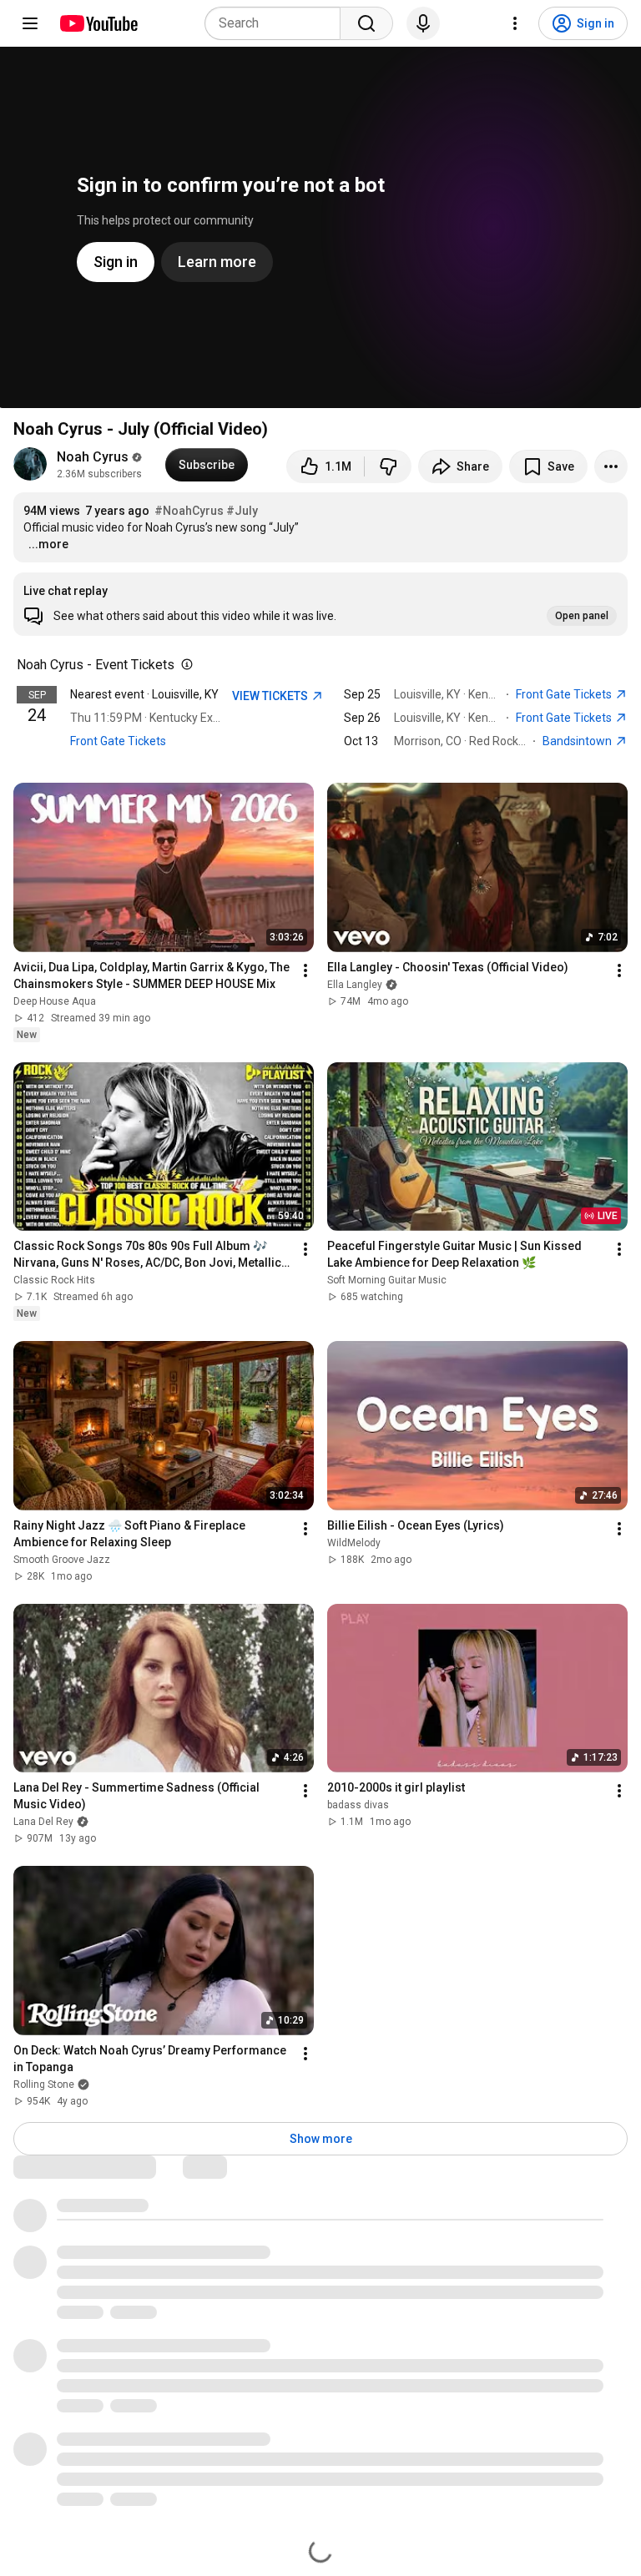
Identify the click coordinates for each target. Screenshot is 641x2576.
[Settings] (515, 23)
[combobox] (278, 23)
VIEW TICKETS (271, 696)
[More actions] (611, 466)
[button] (320, 604)
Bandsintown (578, 741)
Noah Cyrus (93, 457)
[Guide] (30, 23)
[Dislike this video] (388, 466)
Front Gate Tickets (118, 741)
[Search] (366, 23)
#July (242, 511)
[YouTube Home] (98, 23)
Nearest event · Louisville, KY (144, 694)
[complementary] (184, 665)
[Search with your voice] (423, 23)
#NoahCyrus (189, 511)
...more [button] (48, 544)
